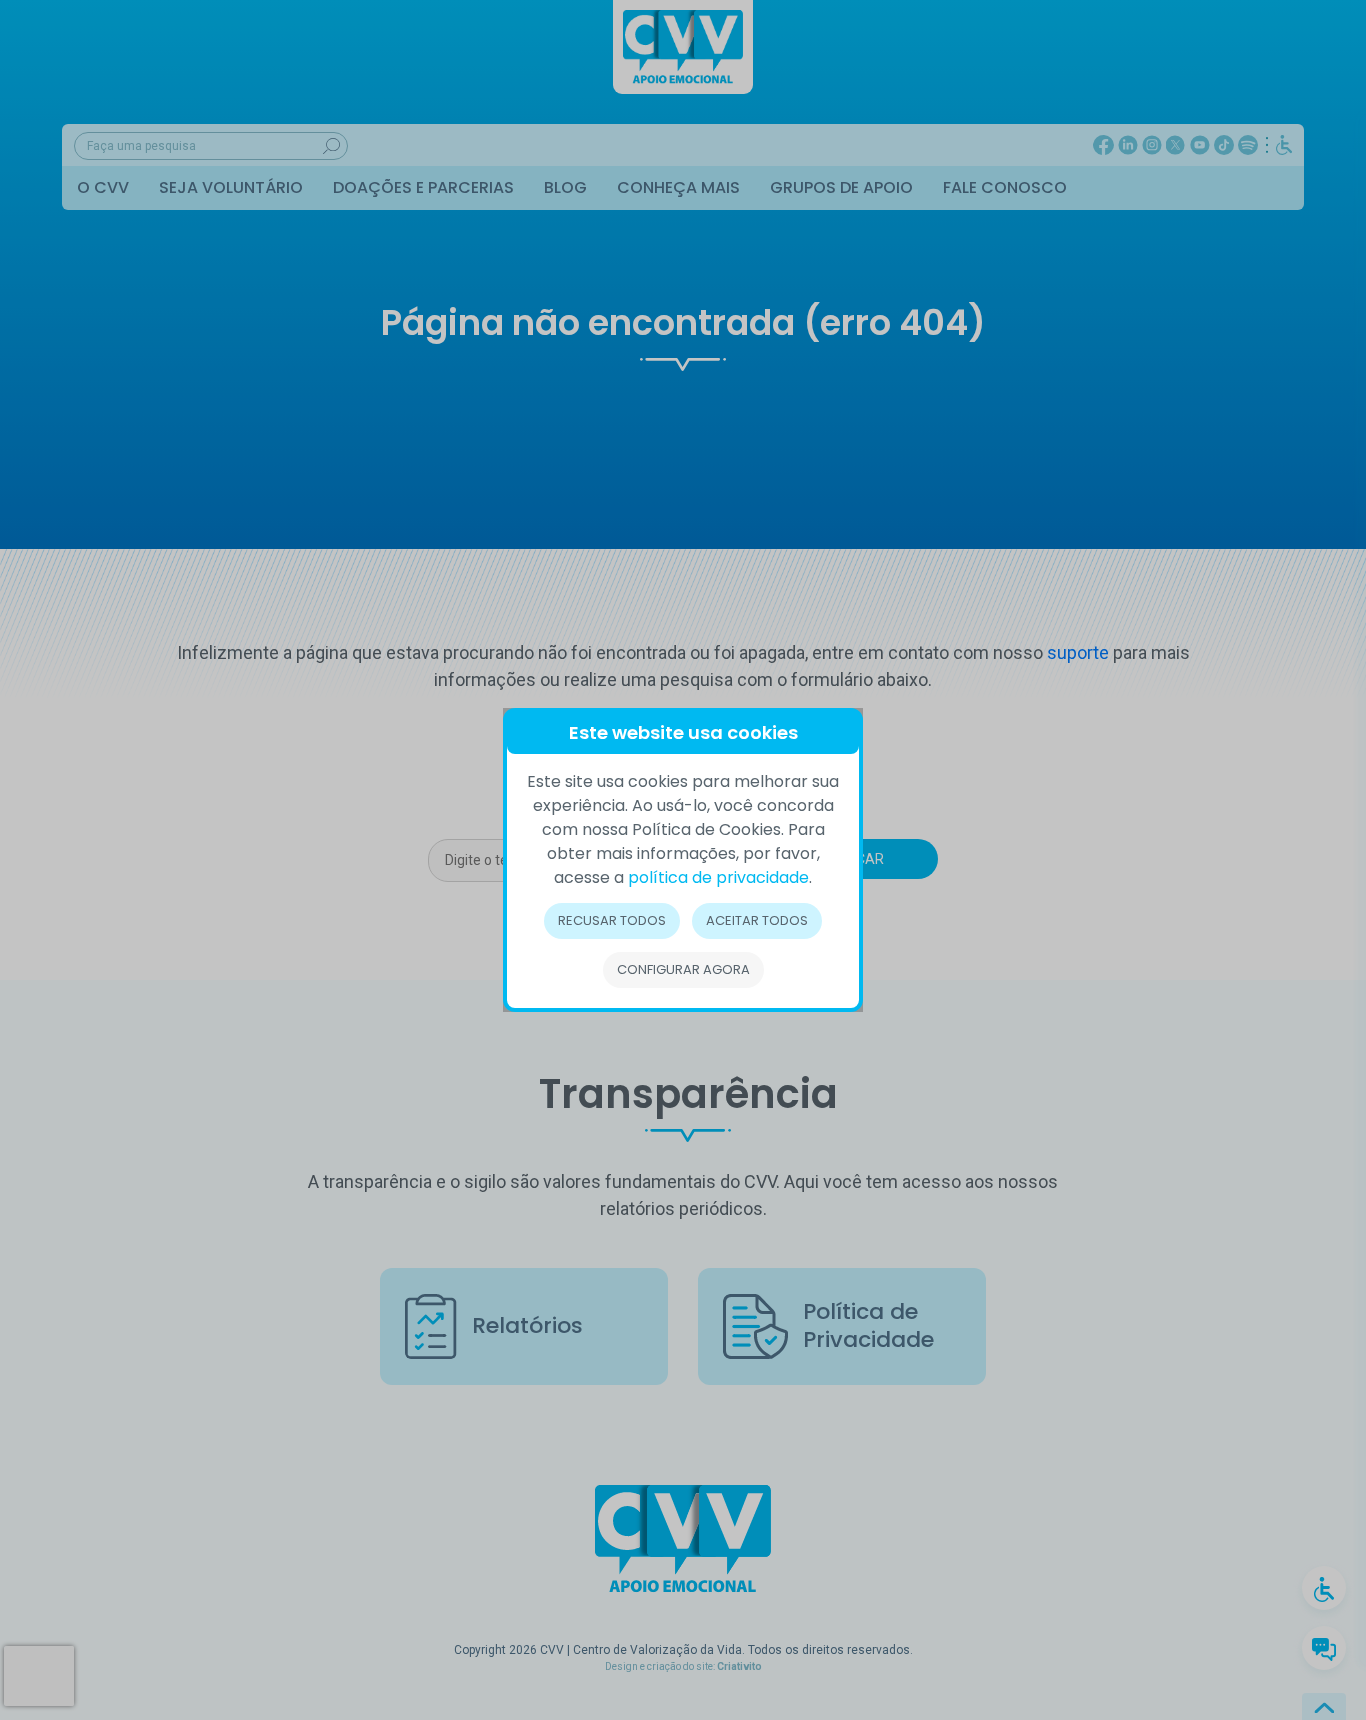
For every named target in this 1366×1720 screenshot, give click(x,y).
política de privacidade (718, 877)
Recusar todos (612, 920)
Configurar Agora (683, 969)
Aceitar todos (757, 920)
